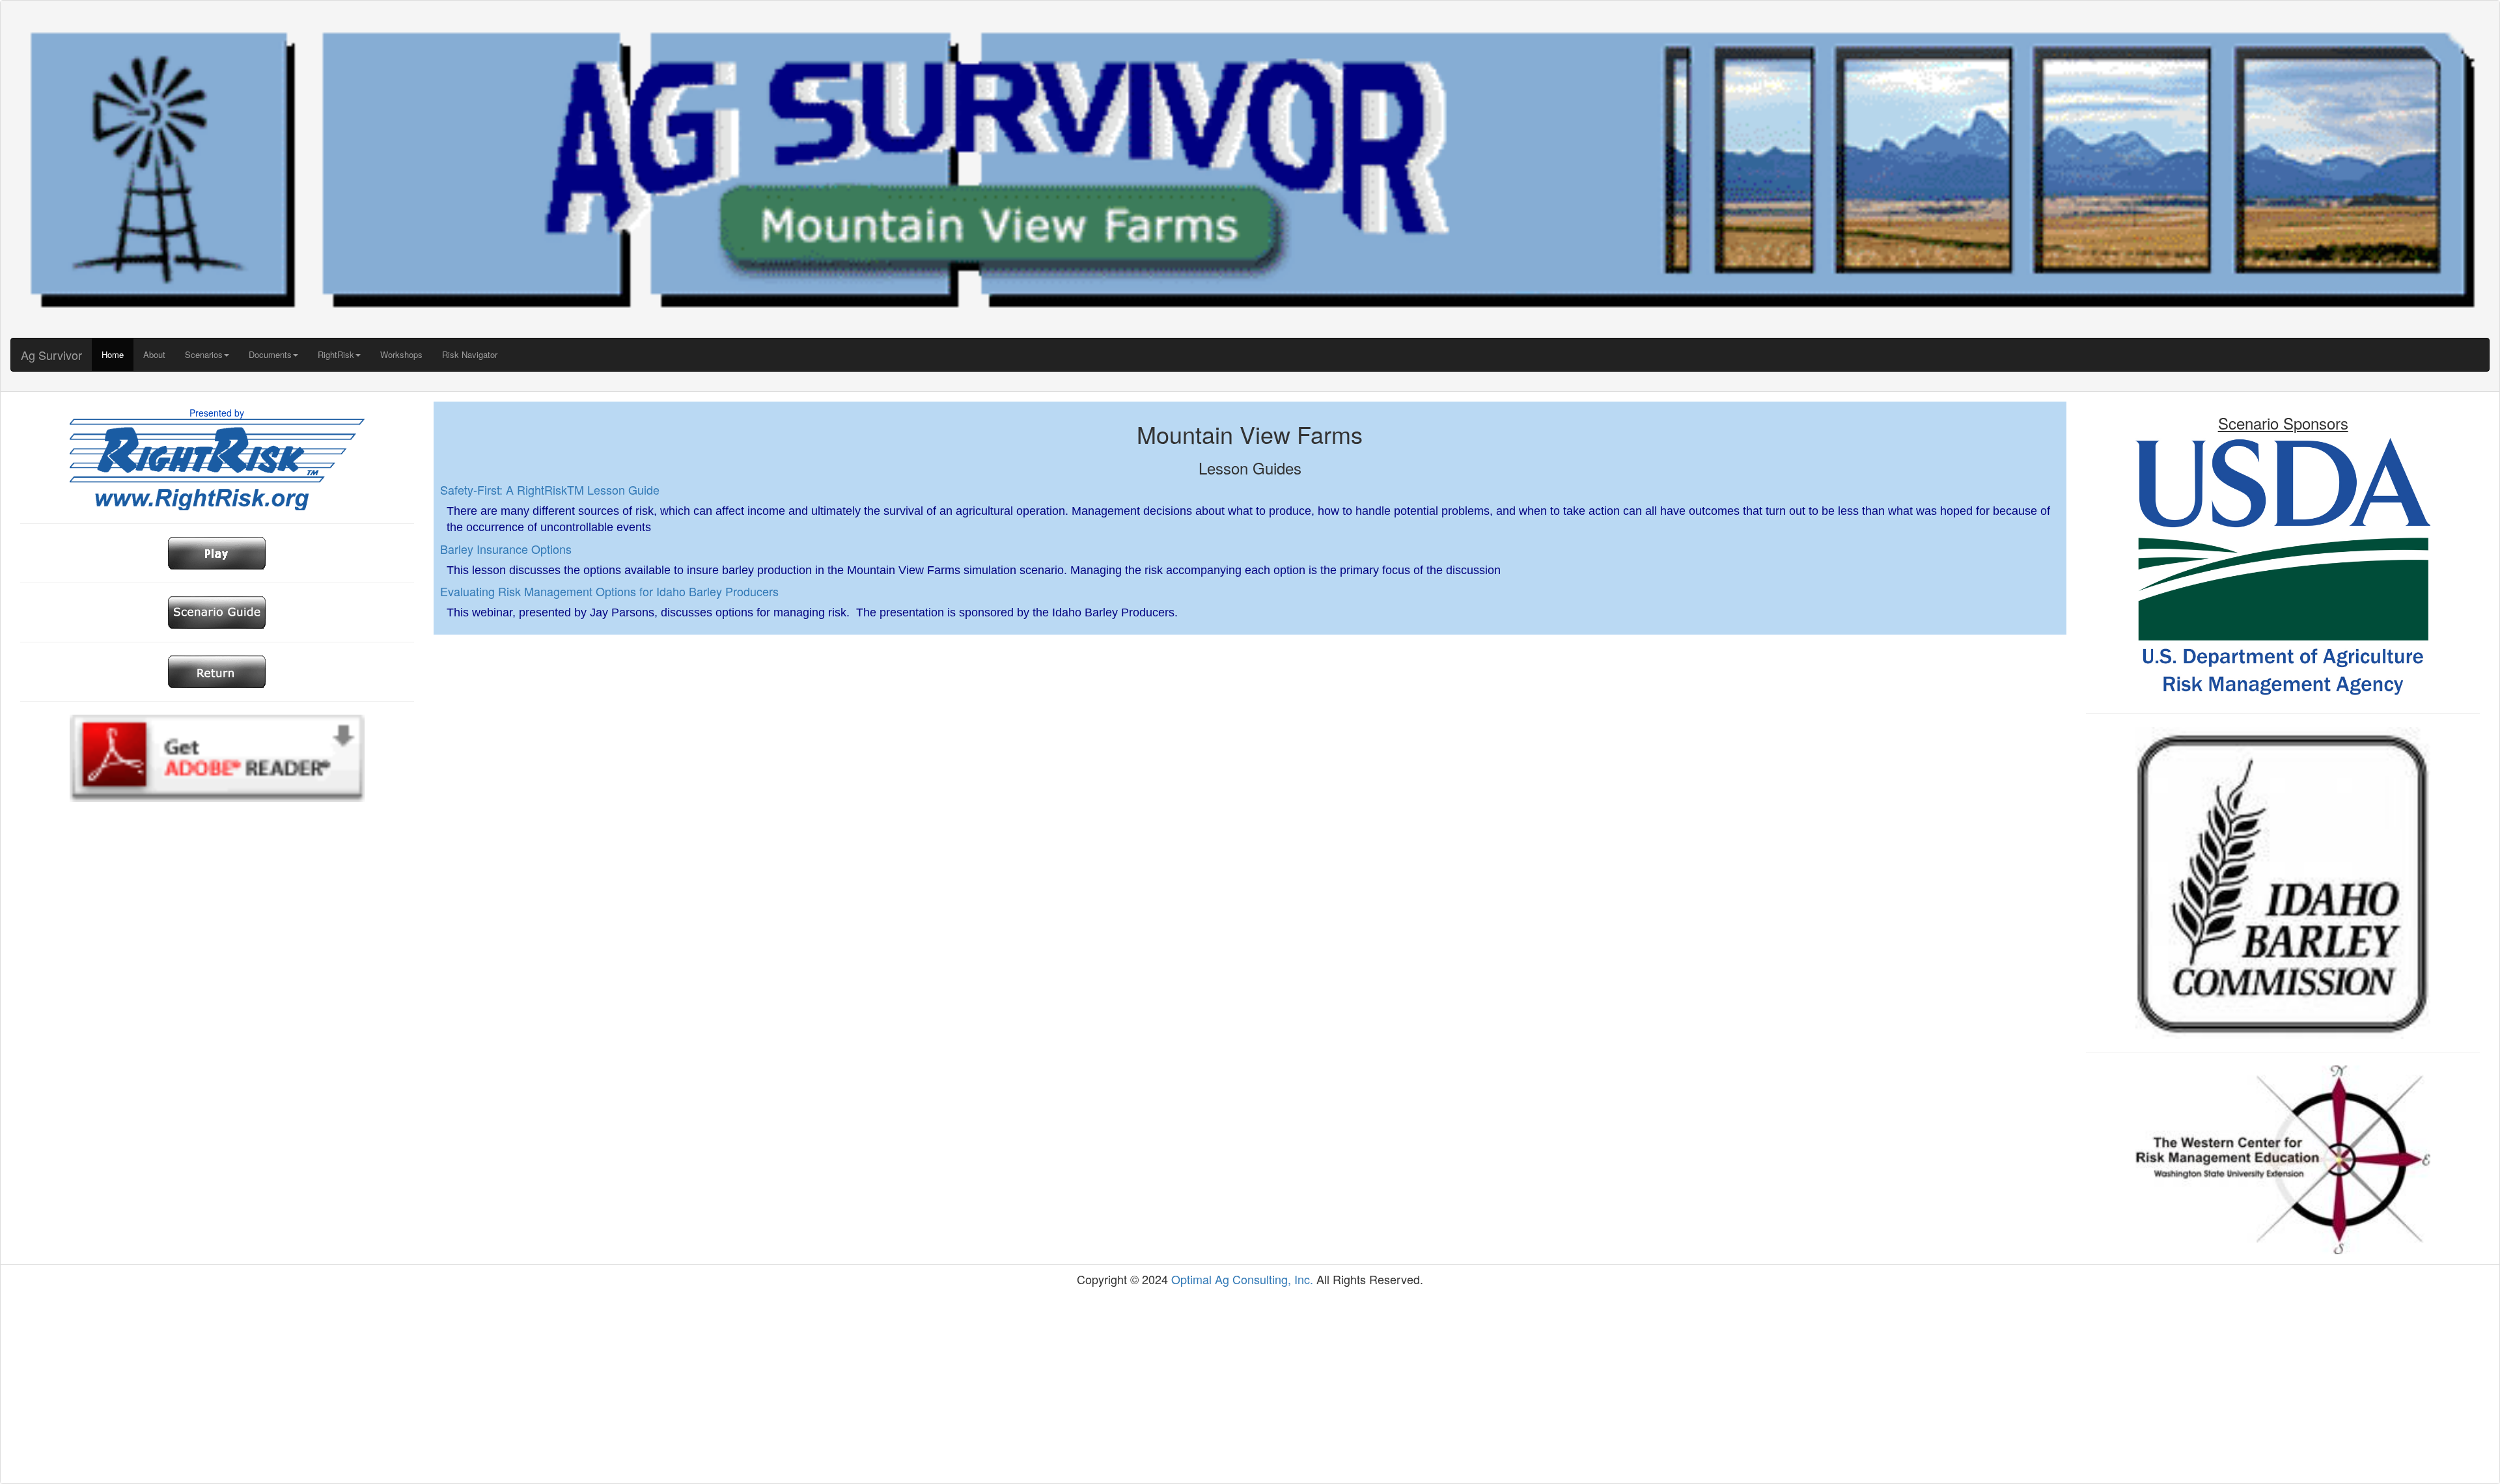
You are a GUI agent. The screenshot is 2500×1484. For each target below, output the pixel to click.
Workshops (401, 354)
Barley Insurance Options (506, 549)
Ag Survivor (51, 355)
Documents (270, 354)
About (154, 354)
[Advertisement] (1250, 1386)
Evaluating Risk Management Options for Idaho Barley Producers (609, 591)
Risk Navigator (470, 354)
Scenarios (204, 354)
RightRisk (336, 354)
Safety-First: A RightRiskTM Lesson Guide (550, 489)
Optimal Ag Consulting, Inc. (1242, 1279)
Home (113, 354)
